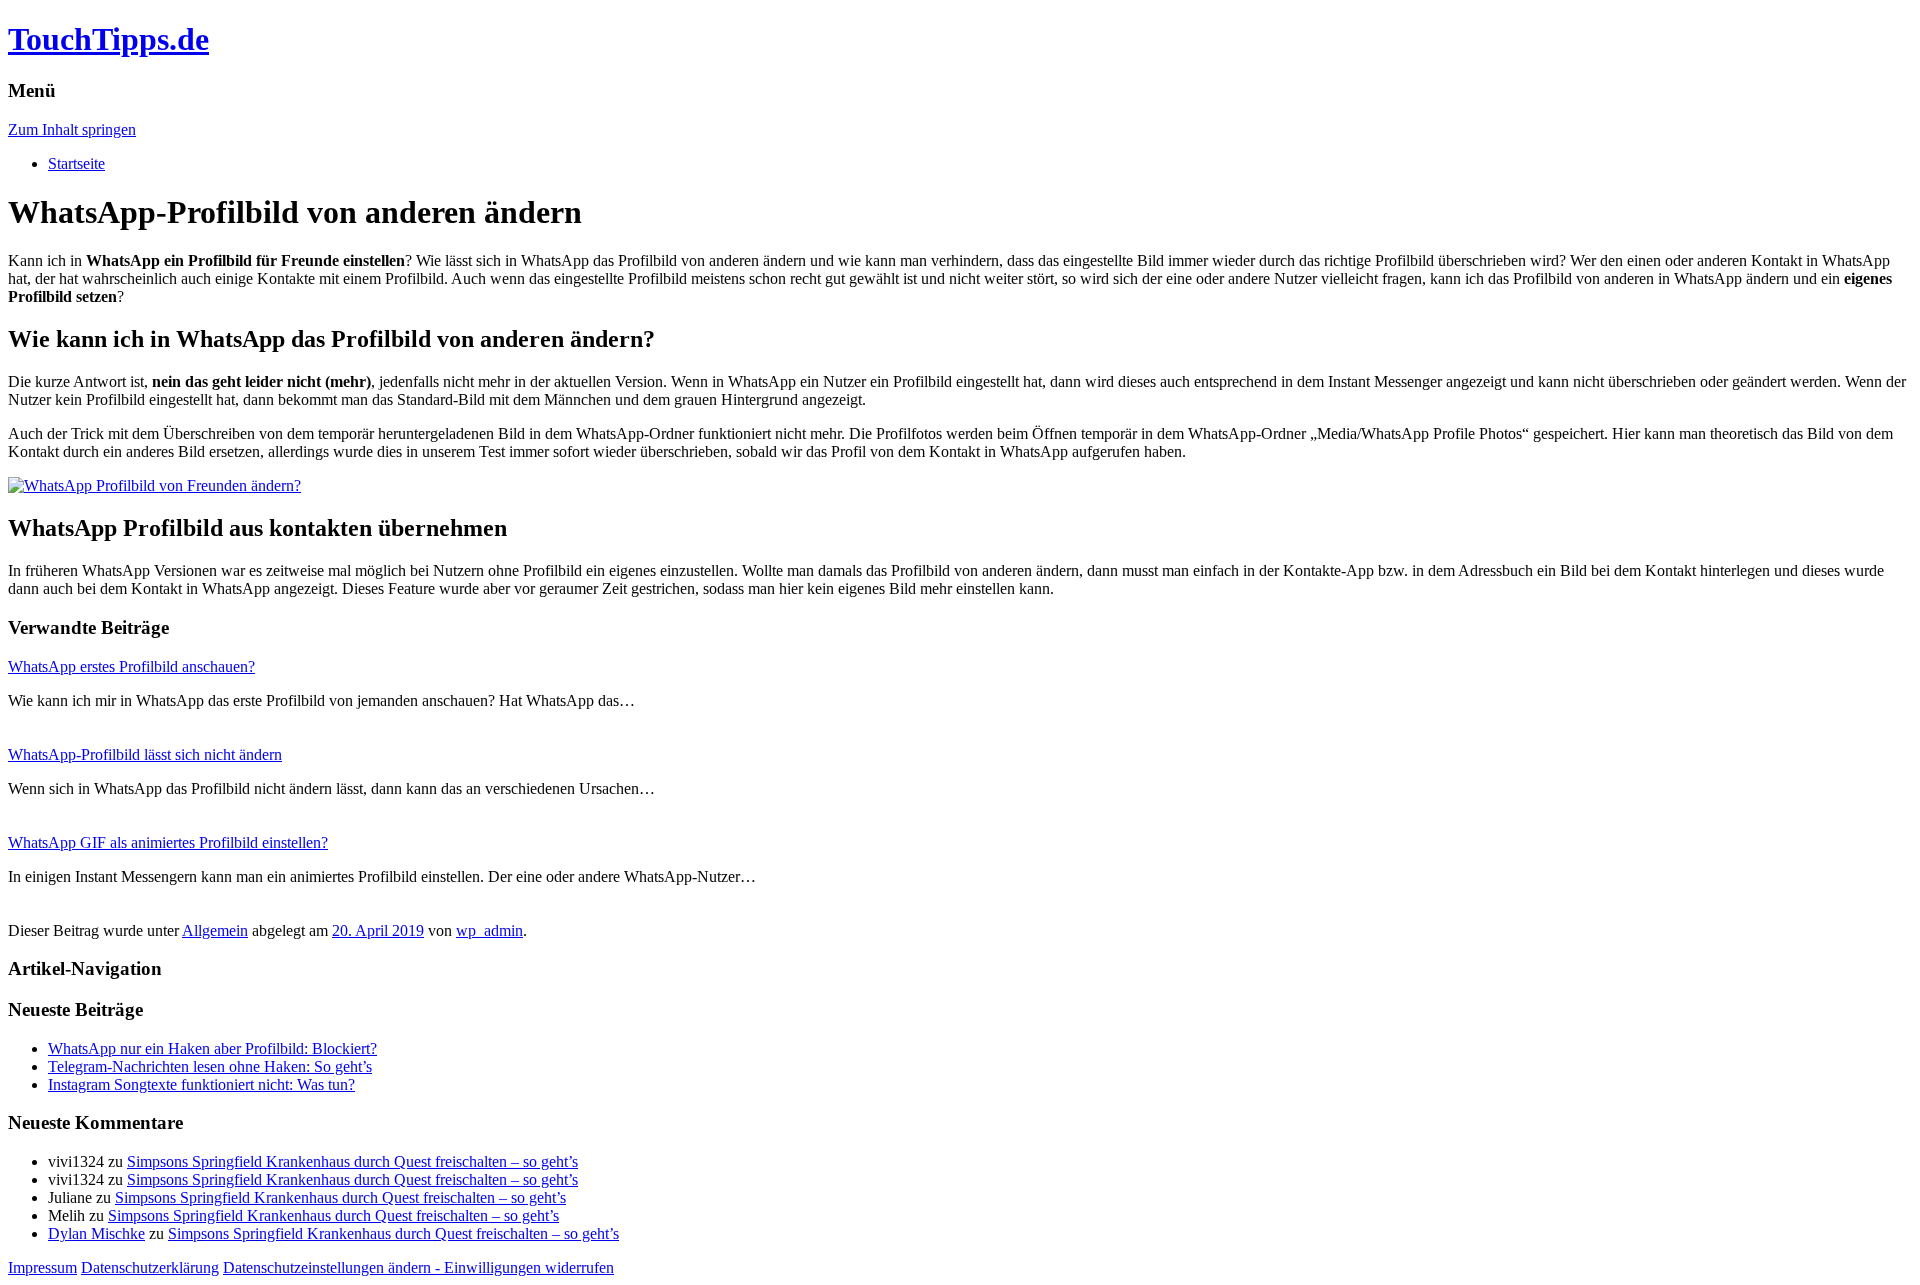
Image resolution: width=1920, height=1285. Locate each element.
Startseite (76, 163)
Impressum (42, 1267)
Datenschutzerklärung (150, 1267)
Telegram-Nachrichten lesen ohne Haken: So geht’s (210, 1066)
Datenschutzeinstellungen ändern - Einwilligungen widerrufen (418, 1267)
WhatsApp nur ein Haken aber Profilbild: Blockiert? (212, 1048)
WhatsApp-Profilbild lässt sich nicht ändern (145, 754)
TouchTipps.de (108, 39)
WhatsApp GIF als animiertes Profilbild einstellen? (168, 842)
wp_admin (489, 930)
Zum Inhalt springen (72, 129)
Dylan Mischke (96, 1233)
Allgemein (215, 930)
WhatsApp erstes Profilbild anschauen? (131, 666)
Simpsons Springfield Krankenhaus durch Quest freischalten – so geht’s (352, 1161)
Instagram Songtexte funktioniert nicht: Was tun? (201, 1084)
